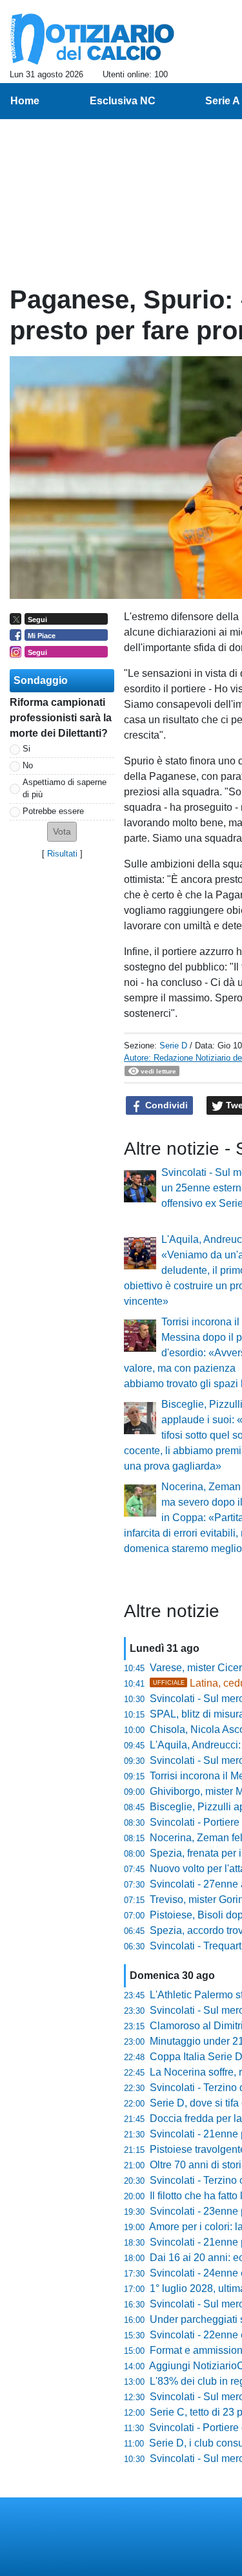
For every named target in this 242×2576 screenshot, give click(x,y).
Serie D (173, 1046)
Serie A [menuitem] (223, 101)
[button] (62, 832)
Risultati (62, 854)
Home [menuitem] (25, 101)
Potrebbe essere (53, 811)
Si (26, 749)
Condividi (165, 1105)
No (28, 765)
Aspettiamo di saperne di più (65, 788)
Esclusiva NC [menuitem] (123, 101)
